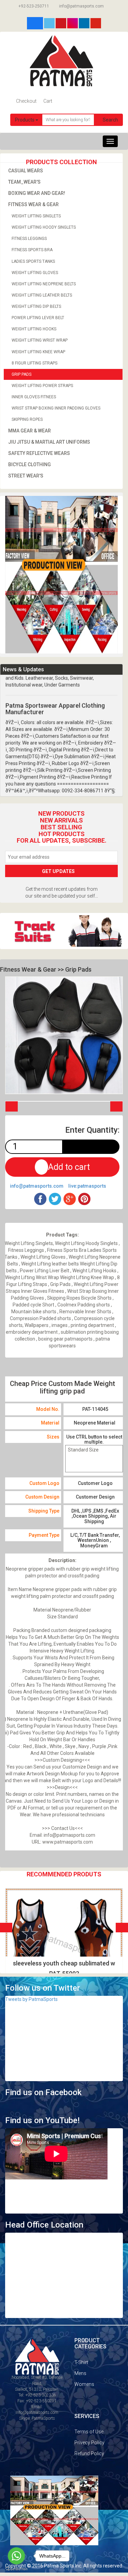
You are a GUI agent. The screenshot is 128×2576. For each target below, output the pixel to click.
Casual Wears (26, 171)
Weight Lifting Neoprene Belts (44, 284)
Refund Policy (89, 2453)
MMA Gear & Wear (30, 431)
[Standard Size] (94, 1450)
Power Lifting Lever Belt (38, 318)
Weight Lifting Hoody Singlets (44, 227)
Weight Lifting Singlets (36, 216)
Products (25, 120)
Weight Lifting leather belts (42, 295)
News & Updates (23, 669)
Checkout (26, 101)
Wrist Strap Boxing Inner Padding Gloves (56, 408)
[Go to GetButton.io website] (16, 2569)
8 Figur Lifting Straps (34, 363)
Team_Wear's (24, 182)
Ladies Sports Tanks (33, 261)
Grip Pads (22, 374)
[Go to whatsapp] (16, 2556)
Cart (47, 101)
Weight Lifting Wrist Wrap (40, 340)
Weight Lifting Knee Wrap (38, 352)
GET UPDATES (59, 871)
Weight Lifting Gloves (35, 273)
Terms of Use (89, 2432)
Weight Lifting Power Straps (42, 386)
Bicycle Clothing (30, 464)
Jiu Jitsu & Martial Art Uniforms (49, 442)
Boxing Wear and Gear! (37, 193)
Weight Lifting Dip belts (36, 306)
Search (110, 120)
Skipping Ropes (27, 419)
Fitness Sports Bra (32, 250)
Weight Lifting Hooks (34, 329)
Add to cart (69, 1167)
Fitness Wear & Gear (33, 204)
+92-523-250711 (33, 6)
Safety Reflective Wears (39, 453)
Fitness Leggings (29, 239)
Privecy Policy (89, 2443)
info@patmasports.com (81, 6)
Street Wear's (26, 476)
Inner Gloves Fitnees (34, 397)
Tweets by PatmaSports (31, 1999)
